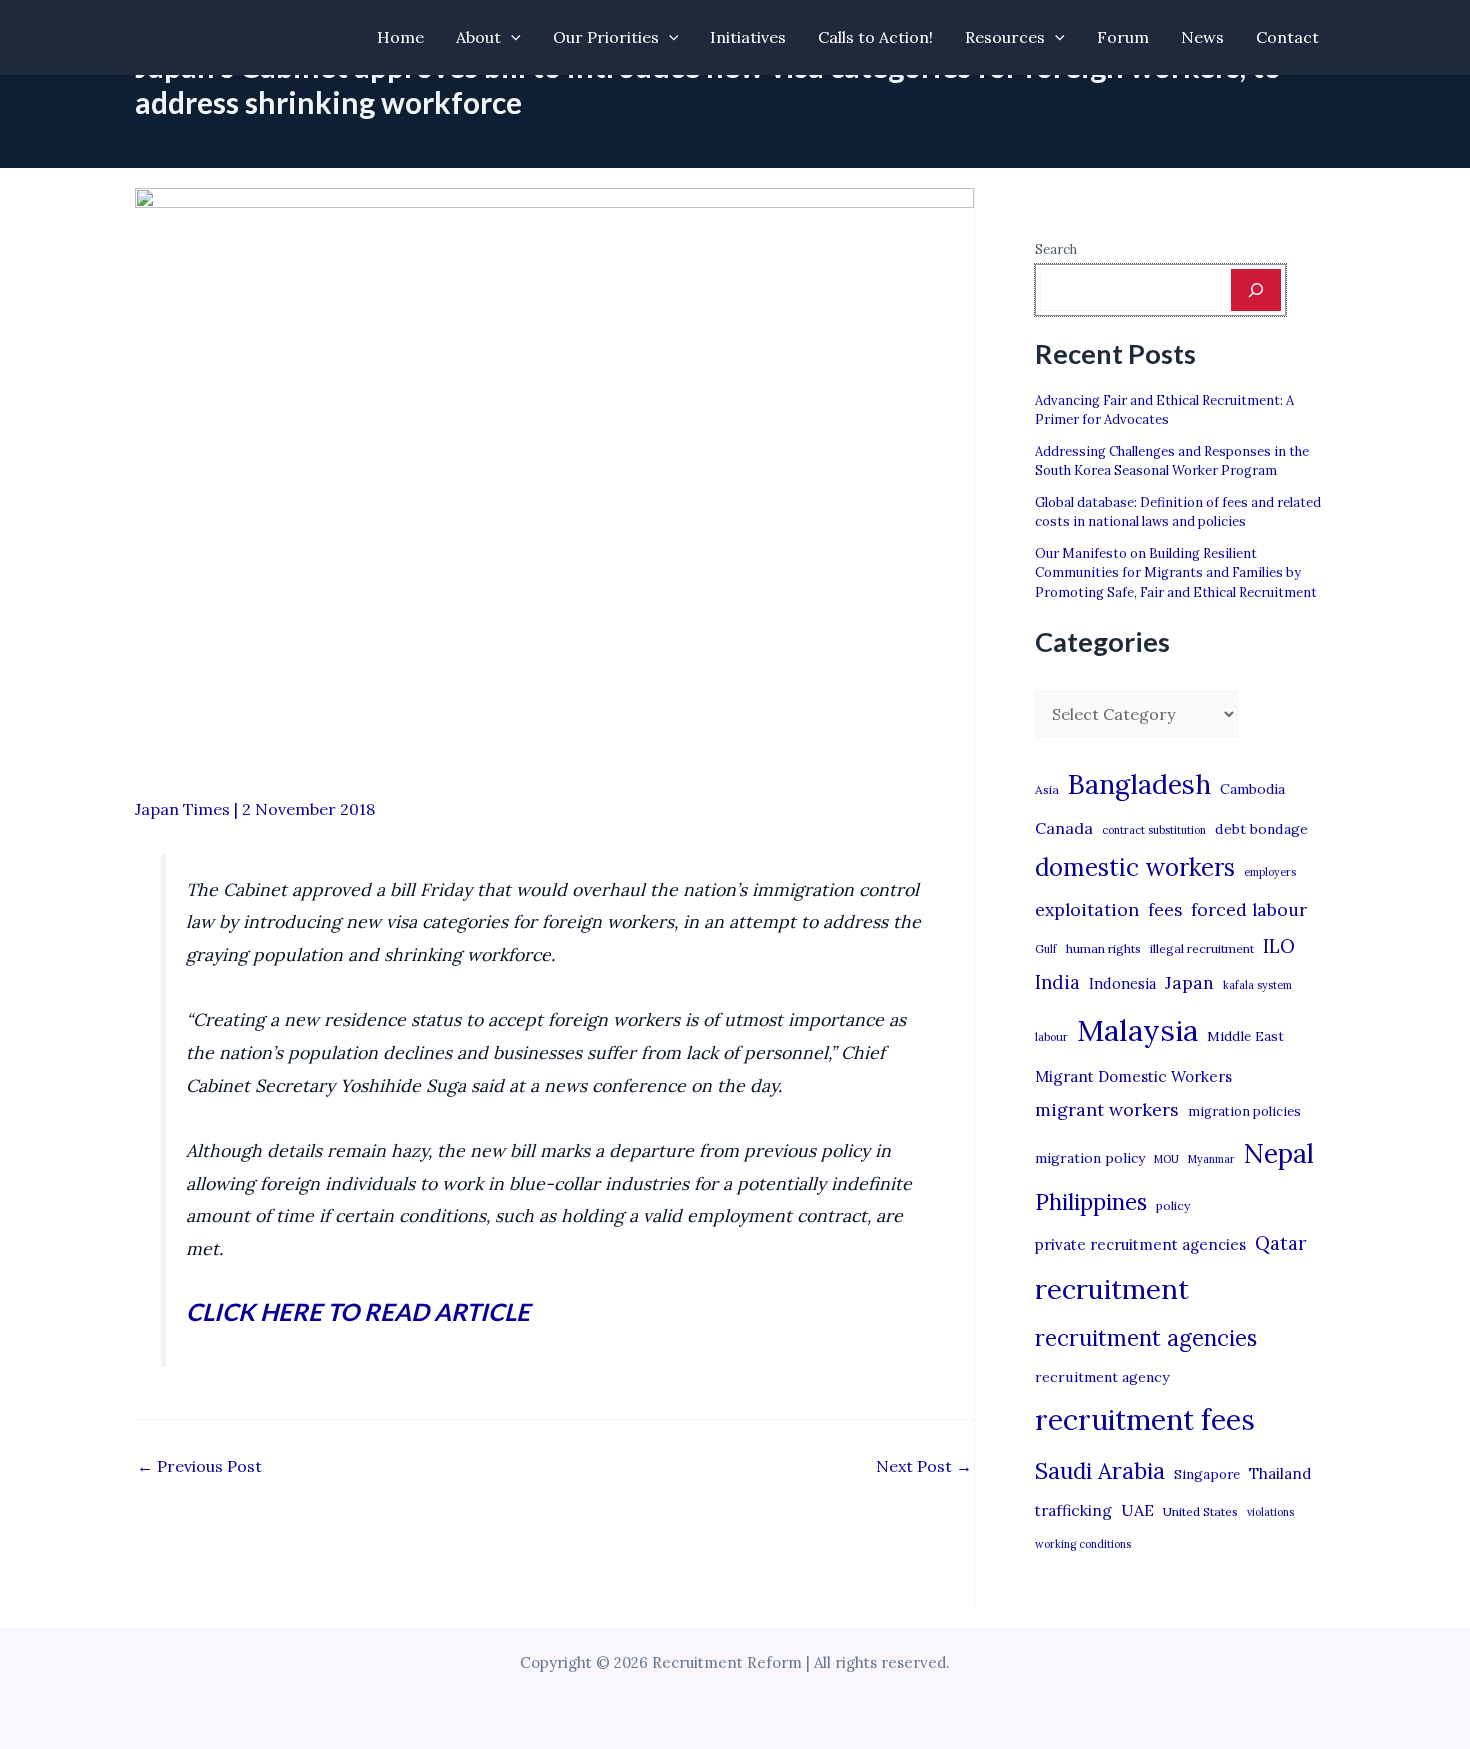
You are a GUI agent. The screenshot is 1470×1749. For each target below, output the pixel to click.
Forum (1123, 37)
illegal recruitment (1202, 948)
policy (1173, 1205)
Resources (1005, 37)
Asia (1047, 789)
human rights (1103, 948)
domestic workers (1135, 867)
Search (1056, 249)
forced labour (1249, 909)
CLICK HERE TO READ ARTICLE (358, 1311)
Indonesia (1122, 983)
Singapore (1207, 1474)
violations (1270, 1512)
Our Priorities (606, 37)
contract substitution (1154, 830)
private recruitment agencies (1140, 1244)
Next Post (924, 1466)
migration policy (1090, 1158)
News (1202, 37)
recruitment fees (1145, 1419)
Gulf (1046, 949)
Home (400, 37)
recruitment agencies (1146, 1338)
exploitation (1087, 909)
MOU (1166, 1159)
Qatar (1281, 1243)
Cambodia (1252, 789)
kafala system (1257, 985)
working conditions (1083, 1544)
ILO (1279, 946)
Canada (1064, 828)
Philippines (1091, 1202)
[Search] (1256, 290)
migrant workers (1107, 1109)
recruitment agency (1102, 1377)
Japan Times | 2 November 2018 (255, 809)
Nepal (1279, 1153)
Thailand (1280, 1473)
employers (1270, 872)
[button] (511, 37)
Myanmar (1211, 1159)
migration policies (1244, 1111)
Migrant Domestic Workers (1133, 1076)
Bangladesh (1139, 784)
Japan (1189, 982)
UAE (1137, 1510)
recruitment (1112, 1289)
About (478, 37)
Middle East (1245, 1036)
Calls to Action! (875, 37)
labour (1051, 1037)
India (1057, 982)
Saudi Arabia (1100, 1471)
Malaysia (1137, 1030)
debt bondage (1261, 829)
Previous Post (199, 1466)
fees (1165, 910)
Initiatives (748, 37)
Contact (1287, 37)
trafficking (1073, 1510)
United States (1200, 1511)
